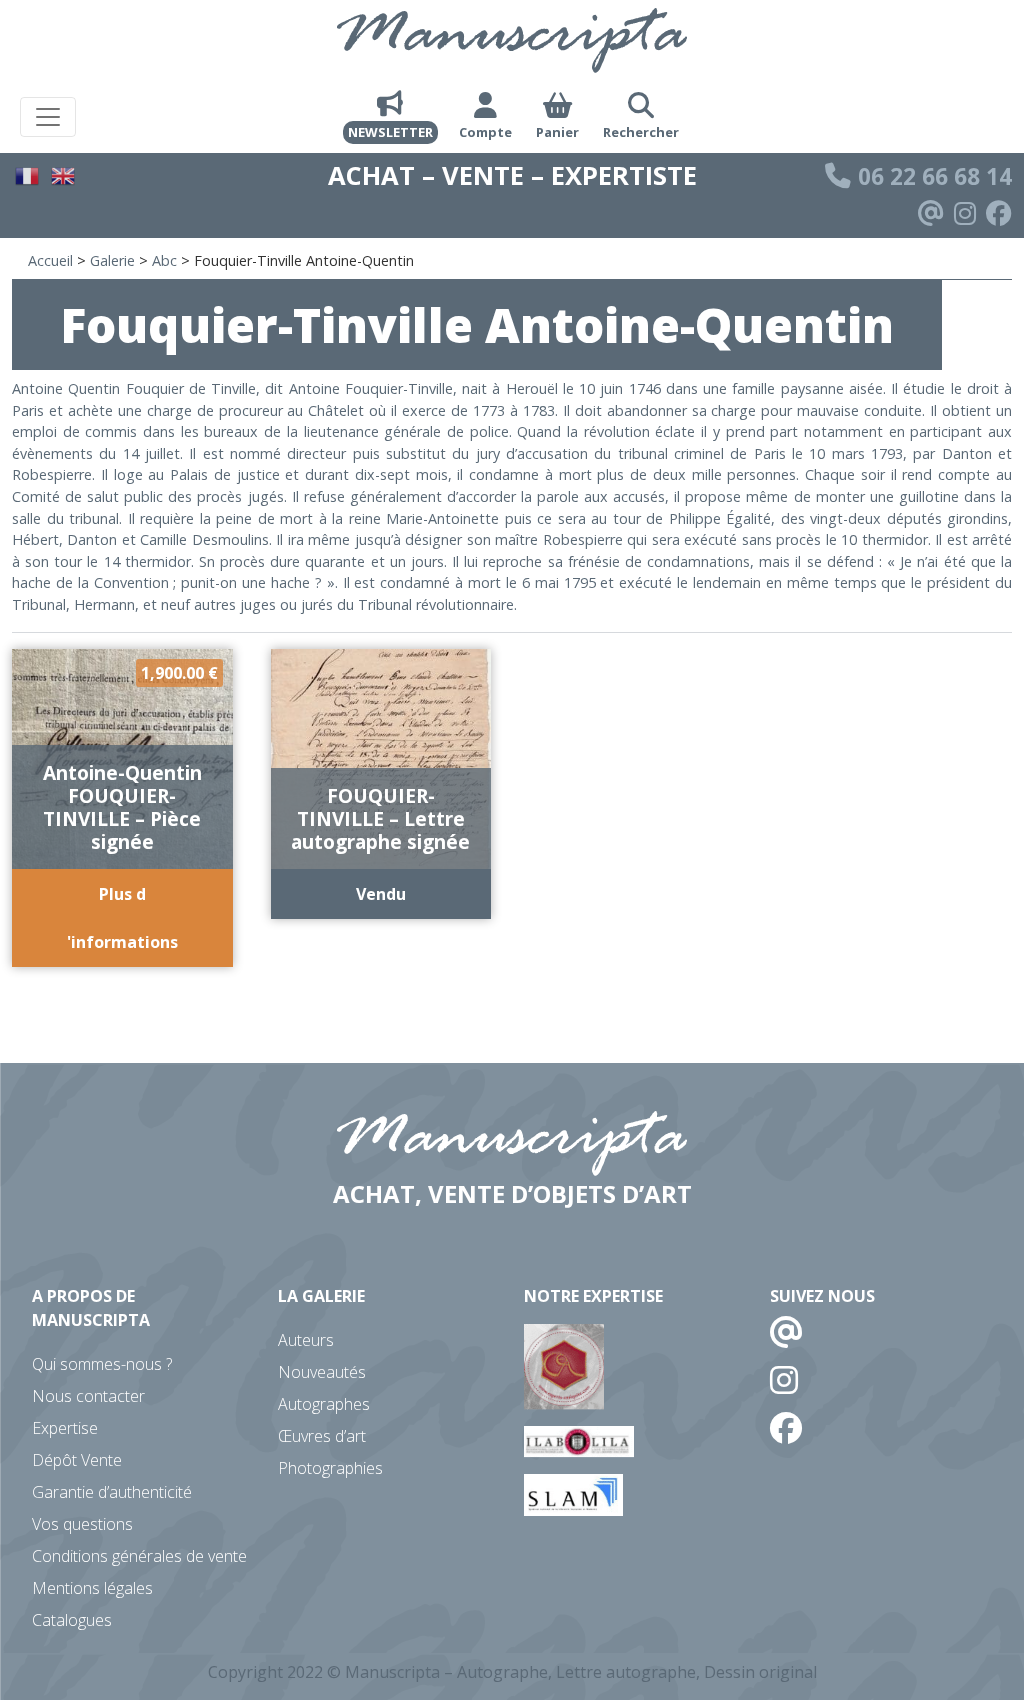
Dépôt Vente (77, 1460)
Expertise (65, 1428)
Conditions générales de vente (139, 1556)
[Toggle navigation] (48, 117)
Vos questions (82, 1524)
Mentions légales (92, 1588)
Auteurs (306, 1340)
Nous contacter (88, 1396)
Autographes (324, 1404)
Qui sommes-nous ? (102, 1364)
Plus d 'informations (122, 918)
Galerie (112, 260)
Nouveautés (322, 1372)
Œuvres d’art (322, 1436)
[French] (28, 174)
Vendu (381, 894)
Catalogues (72, 1620)
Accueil (50, 260)
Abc (164, 260)
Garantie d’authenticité (112, 1492)
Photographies (330, 1468)
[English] (64, 174)
